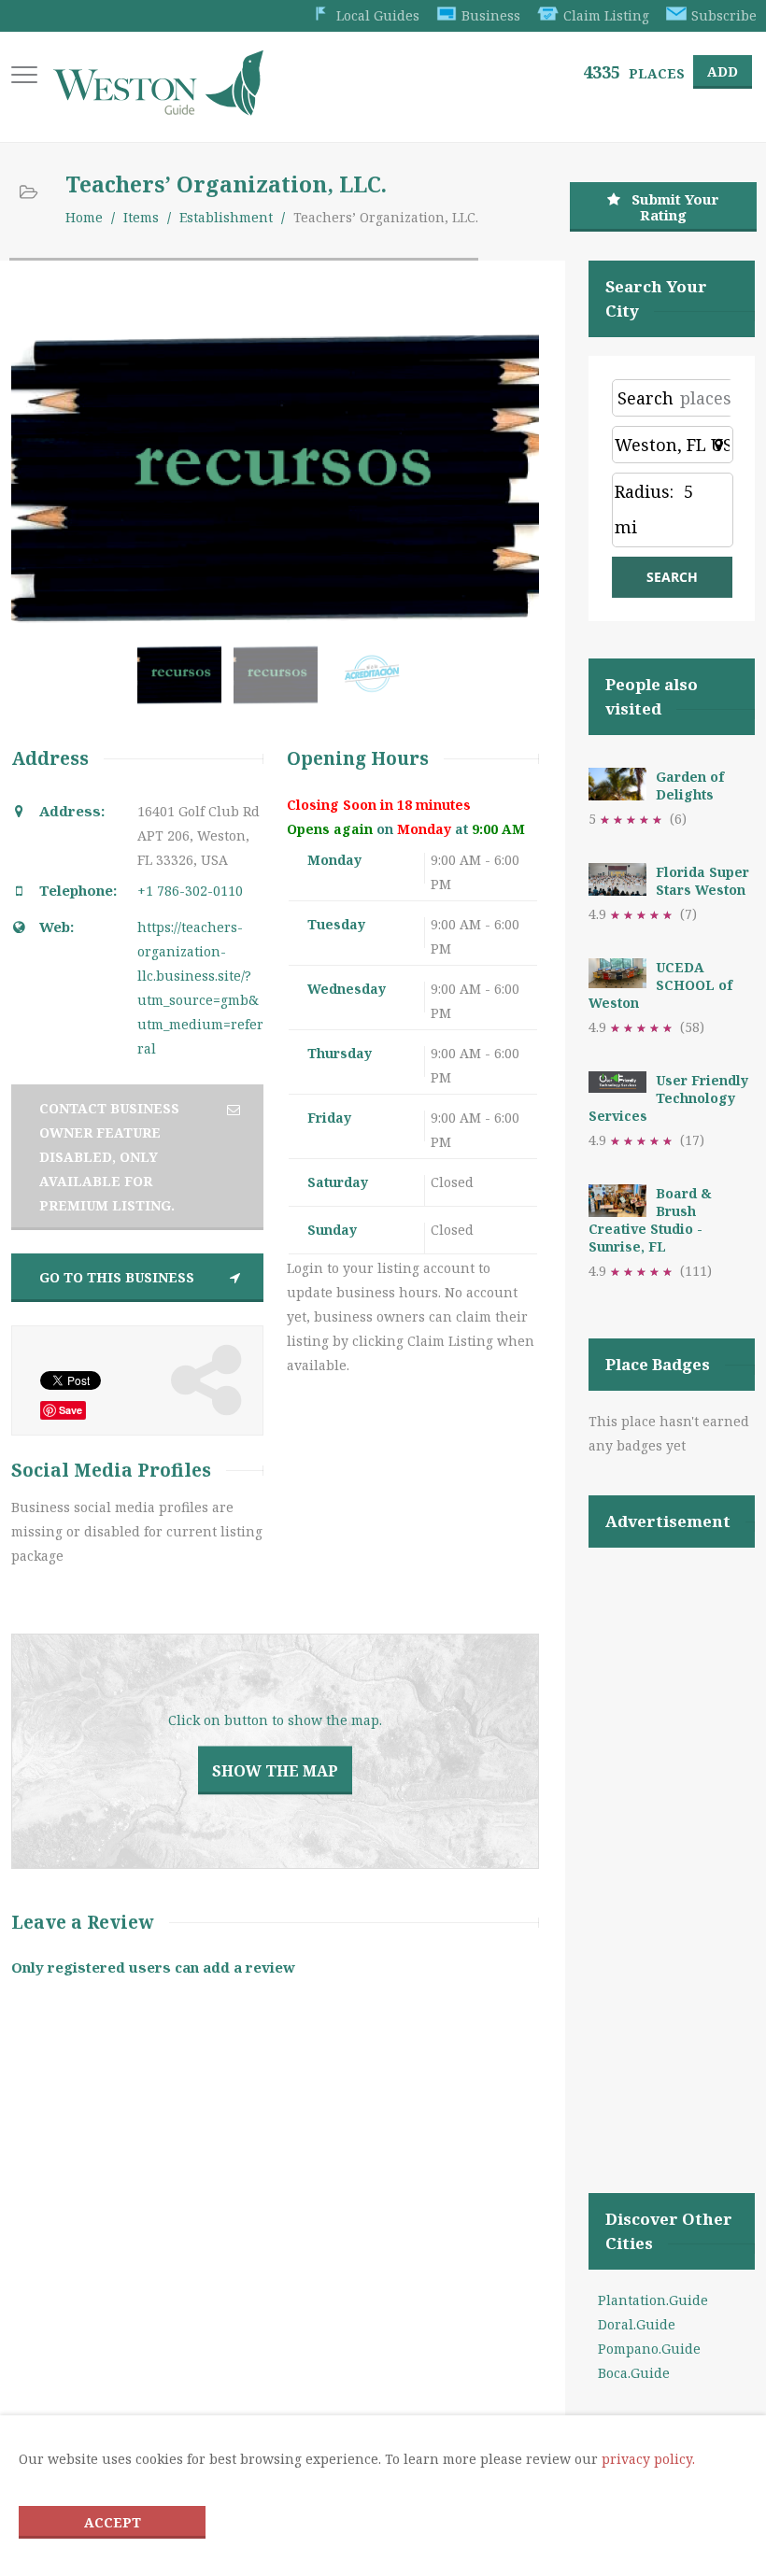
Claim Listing (606, 15)
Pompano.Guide (649, 2349)
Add (723, 71)
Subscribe (724, 15)
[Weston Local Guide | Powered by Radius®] (158, 109)
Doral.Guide (637, 2324)
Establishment (226, 217)
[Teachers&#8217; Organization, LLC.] (280, 683)
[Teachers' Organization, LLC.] (184, 683)
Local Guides (378, 15)
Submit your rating (675, 207)
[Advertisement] (672, 1847)
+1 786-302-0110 (190, 891)
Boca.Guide (634, 2373)
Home (84, 217)
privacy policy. (648, 2459)
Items (141, 217)
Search (645, 398)
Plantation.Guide (653, 2300)
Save (71, 1410)
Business (491, 15)
